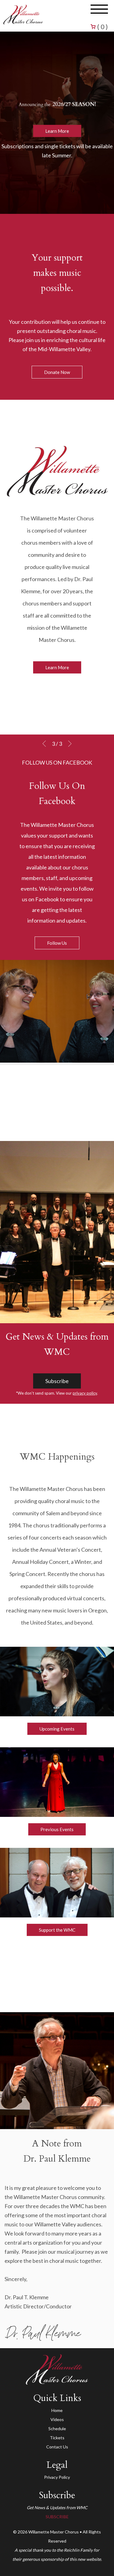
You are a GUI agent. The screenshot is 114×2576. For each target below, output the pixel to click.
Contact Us (57, 2447)
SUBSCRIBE (57, 2517)
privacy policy (85, 1393)
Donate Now (57, 372)
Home (57, 2410)
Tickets (57, 2438)
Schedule (57, 2429)
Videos (57, 2419)
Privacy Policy (57, 2477)
